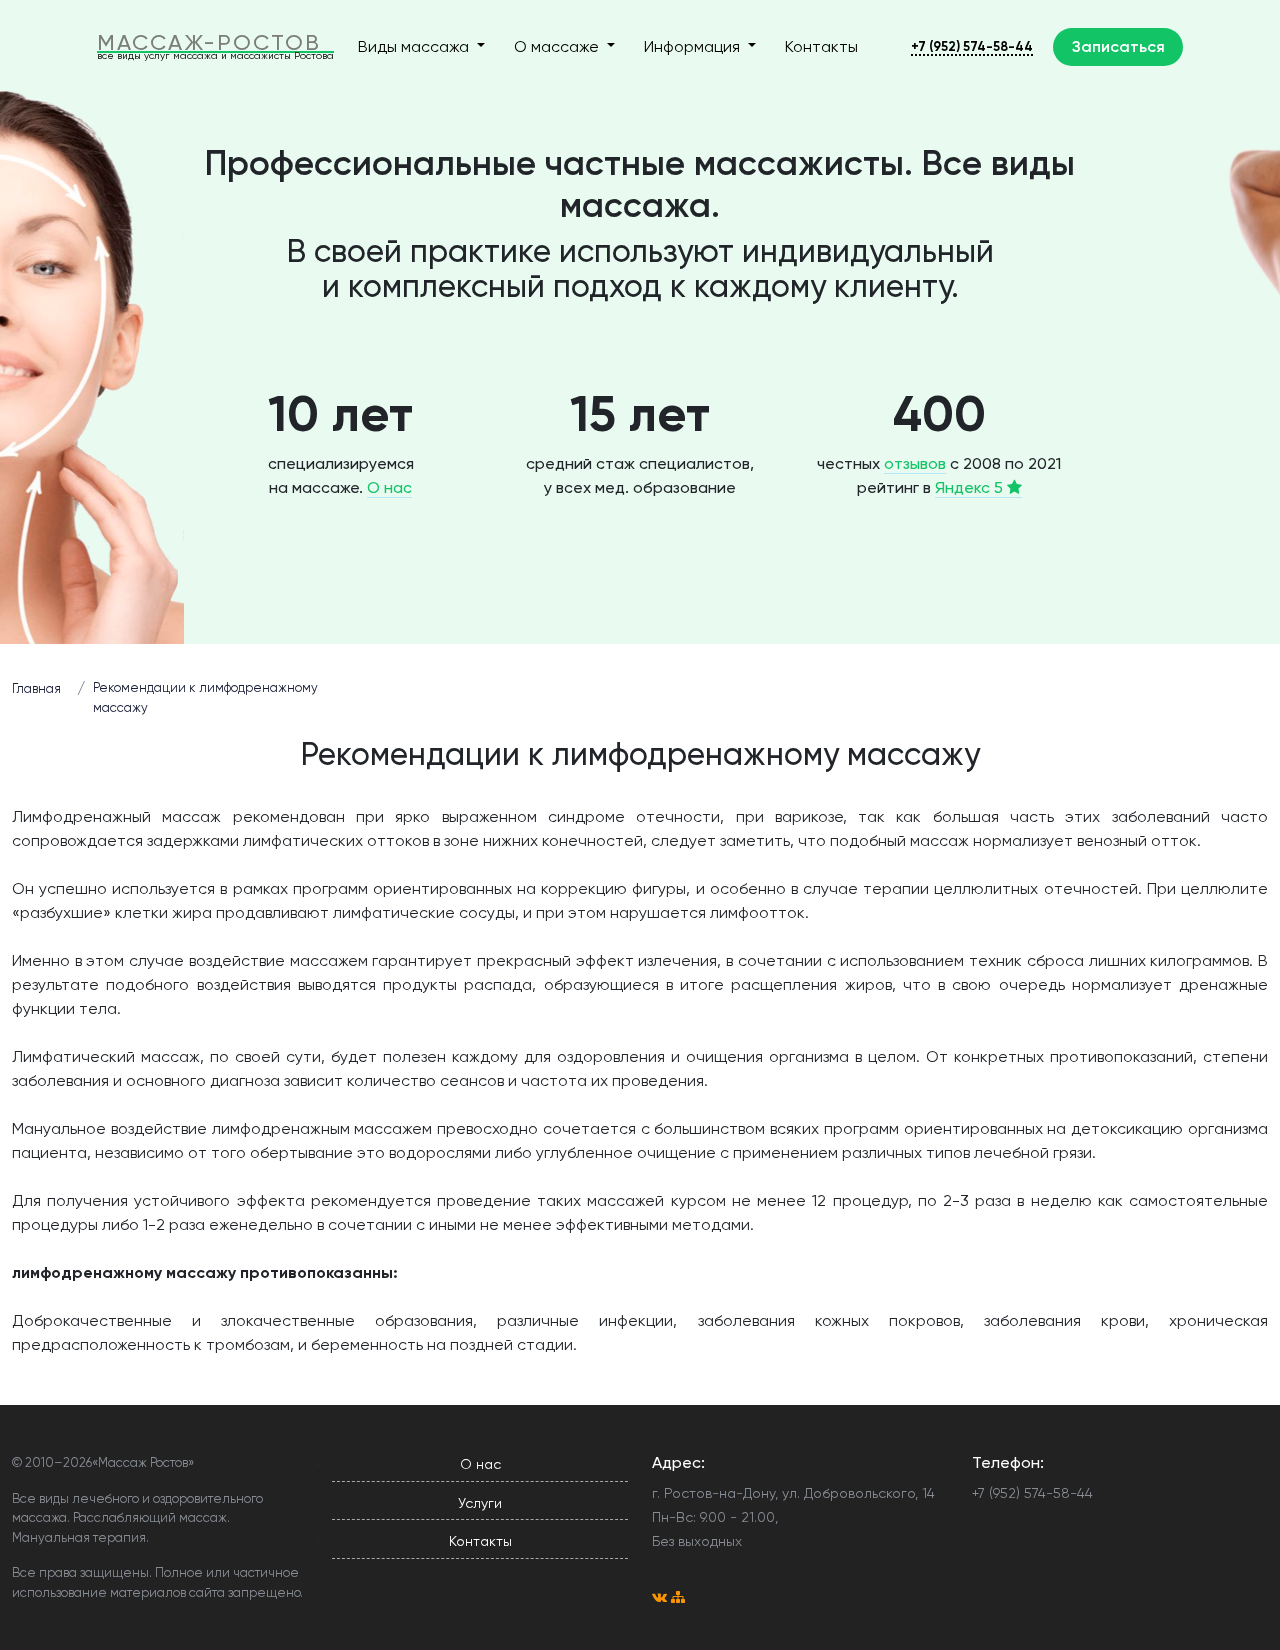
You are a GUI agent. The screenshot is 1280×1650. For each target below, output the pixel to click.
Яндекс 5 (971, 487)
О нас (389, 487)
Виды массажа (415, 46)
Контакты (821, 46)
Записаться (1118, 46)
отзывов (915, 463)
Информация (694, 46)
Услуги (480, 1503)
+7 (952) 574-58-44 (972, 46)
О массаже (558, 46)
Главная (36, 688)
